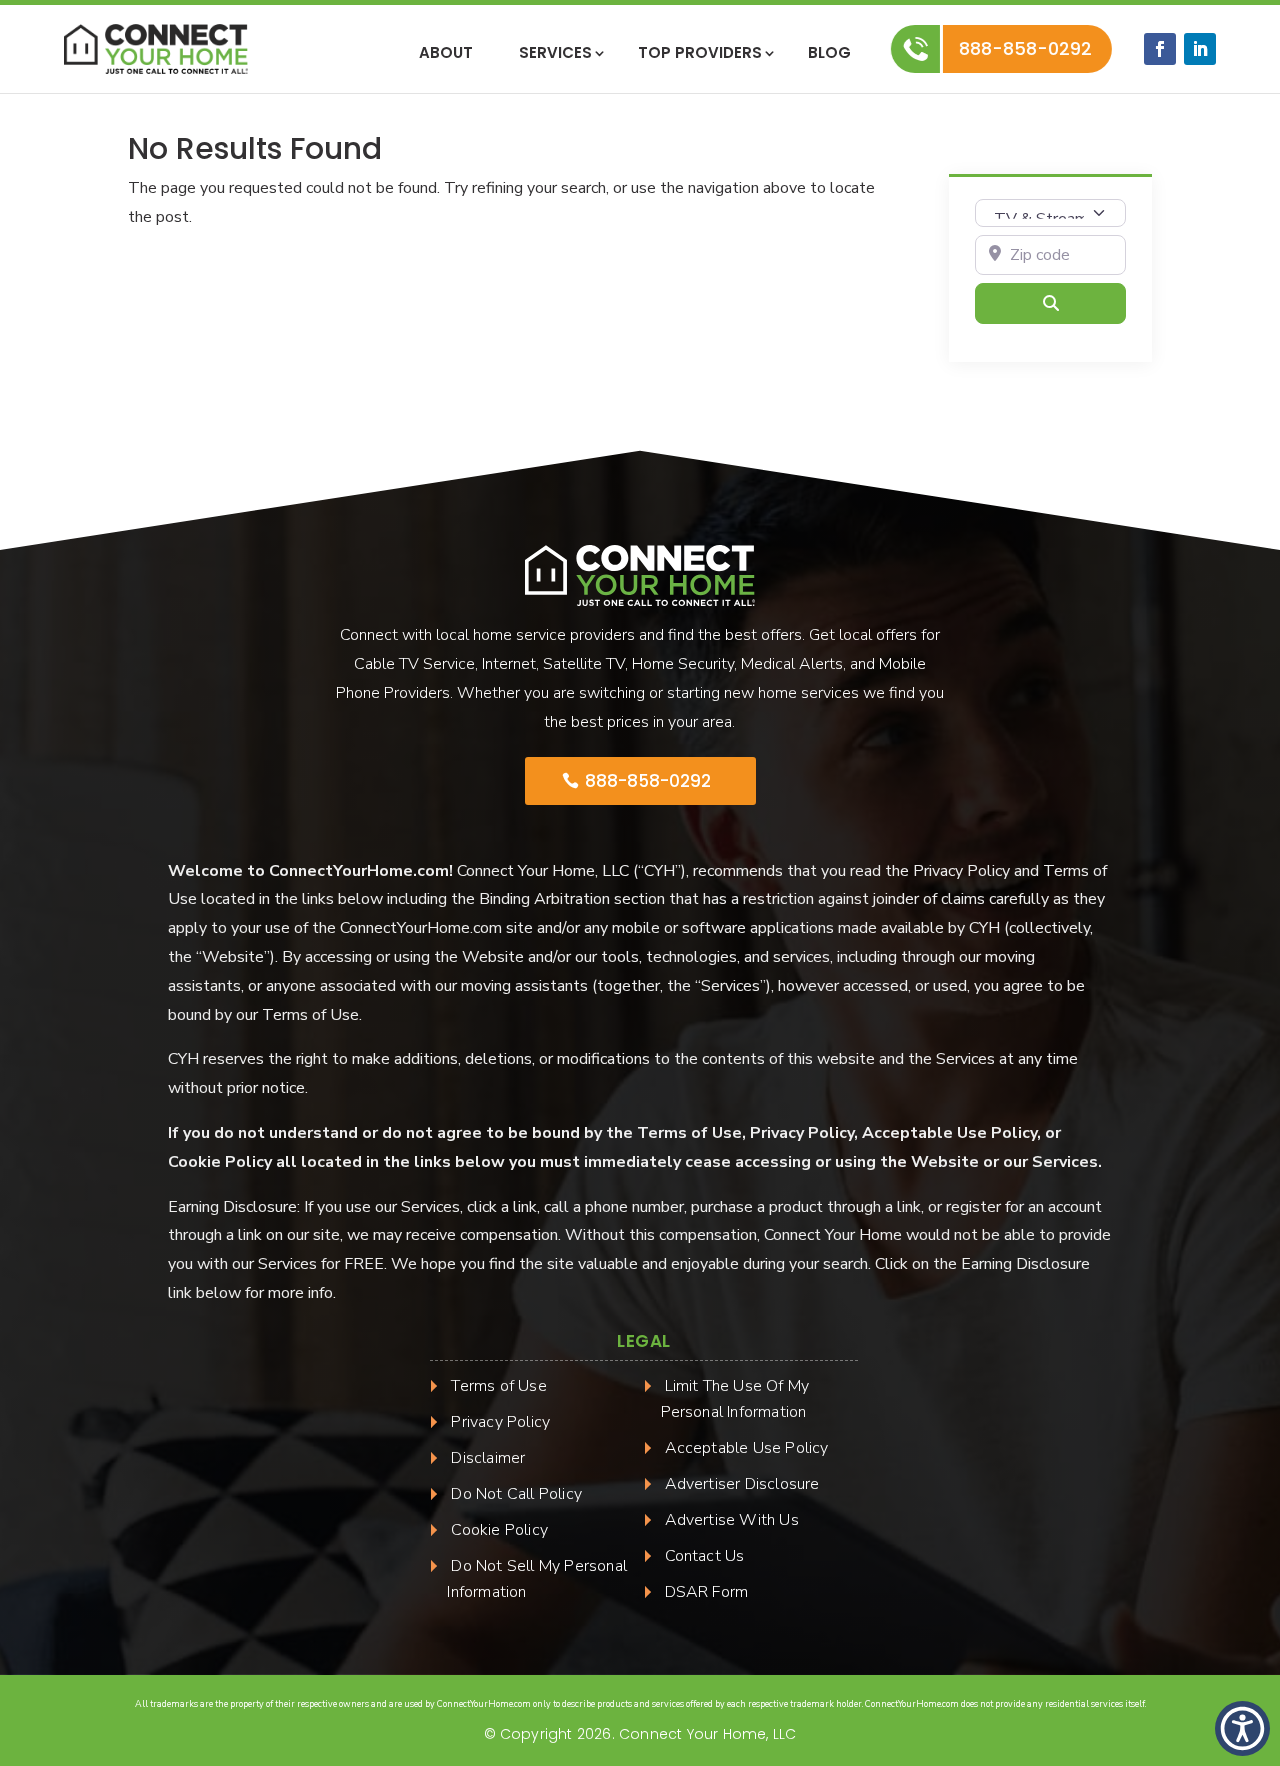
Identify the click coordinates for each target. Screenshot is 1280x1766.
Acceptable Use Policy (747, 1448)
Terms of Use (498, 1386)
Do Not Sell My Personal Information (537, 1579)
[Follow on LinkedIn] (1200, 49)
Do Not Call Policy (516, 1494)
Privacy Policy (500, 1422)
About (446, 54)
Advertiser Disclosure (742, 1484)
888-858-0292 (1030, 48)
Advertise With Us (732, 1520)
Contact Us (705, 1556)
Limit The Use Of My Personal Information (735, 1399)
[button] (1242, 1728)
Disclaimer (488, 1458)
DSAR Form (707, 1592)
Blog (829, 54)
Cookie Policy (499, 1530)
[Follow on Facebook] (1160, 49)
